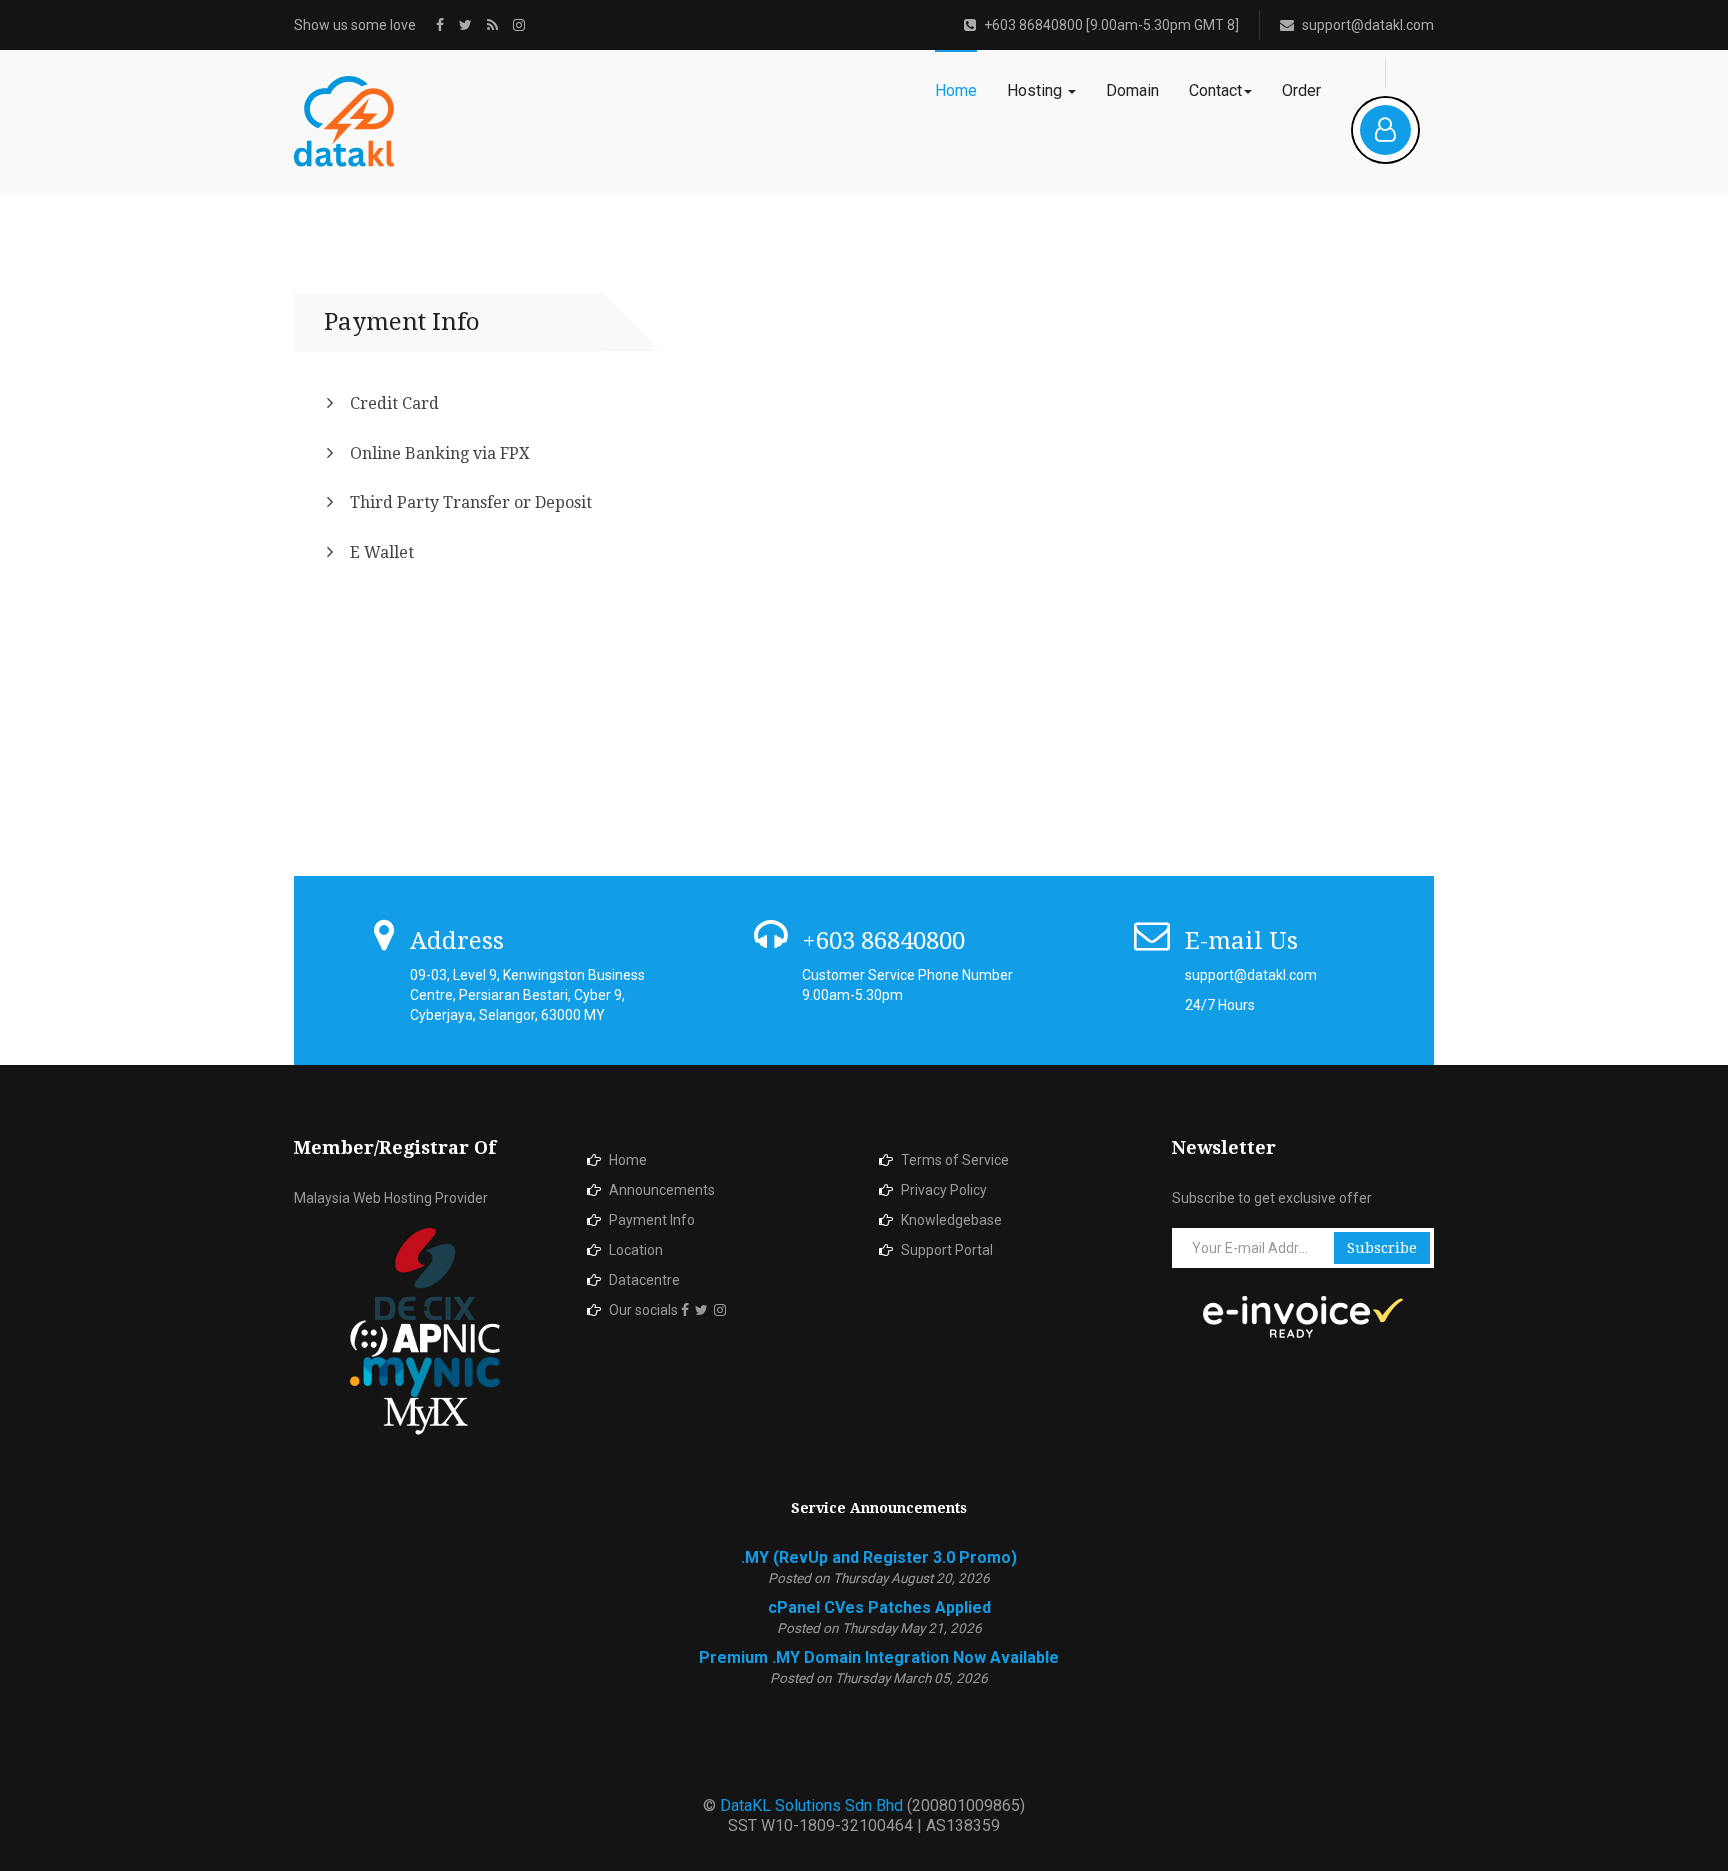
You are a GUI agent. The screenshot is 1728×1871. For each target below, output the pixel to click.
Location (636, 1250)
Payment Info (652, 1220)
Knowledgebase (951, 1220)
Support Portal (947, 1250)
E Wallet (382, 552)
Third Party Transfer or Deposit (471, 502)
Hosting (1036, 90)
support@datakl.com (1368, 25)
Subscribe (1382, 1248)
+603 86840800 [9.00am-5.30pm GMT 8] (1111, 25)
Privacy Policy (944, 1190)
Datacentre (644, 1280)
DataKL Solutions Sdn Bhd (813, 1805)
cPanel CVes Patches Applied (879, 1607)
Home (956, 90)
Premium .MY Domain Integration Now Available (879, 1657)
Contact (1215, 90)
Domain (1132, 90)
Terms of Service (955, 1160)
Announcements (662, 1190)
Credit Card (394, 403)
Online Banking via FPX (440, 453)
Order (1301, 90)
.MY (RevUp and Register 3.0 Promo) (879, 1557)
